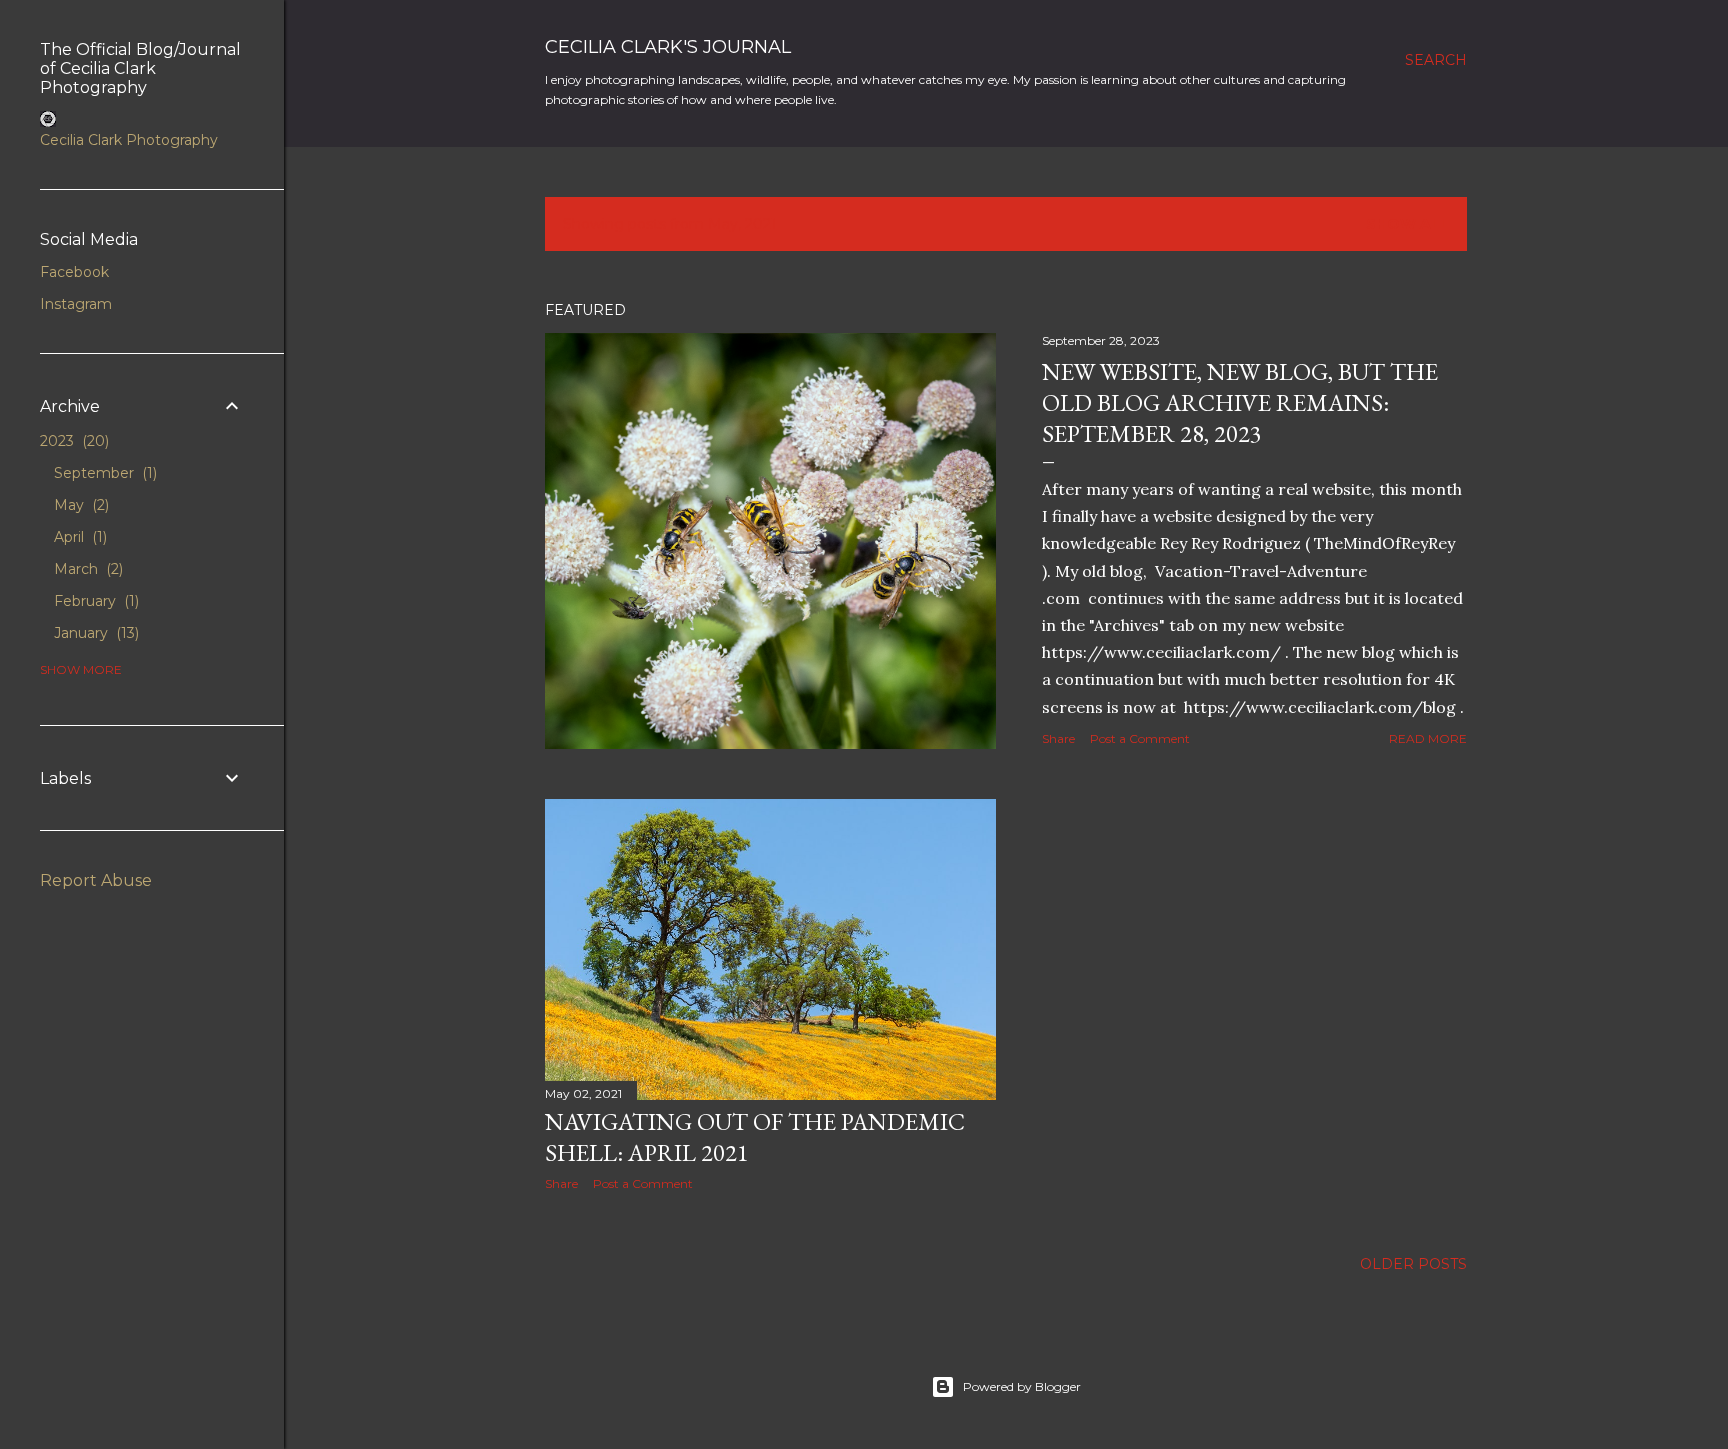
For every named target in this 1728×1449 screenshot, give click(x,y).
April (78, 537)
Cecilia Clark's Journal (668, 47)
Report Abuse (96, 880)
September (103, 473)
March (86, 569)
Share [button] (1058, 738)
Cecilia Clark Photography (129, 140)
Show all (1407, 224)
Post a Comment (1140, 738)
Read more (1428, 738)
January (94, 633)
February (94, 601)
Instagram (76, 304)
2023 (72, 441)
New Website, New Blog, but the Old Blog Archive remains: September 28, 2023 (1240, 402)
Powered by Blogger (1022, 1386)
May (79, 505)
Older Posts (1413, 1264)
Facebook (74, 272)
